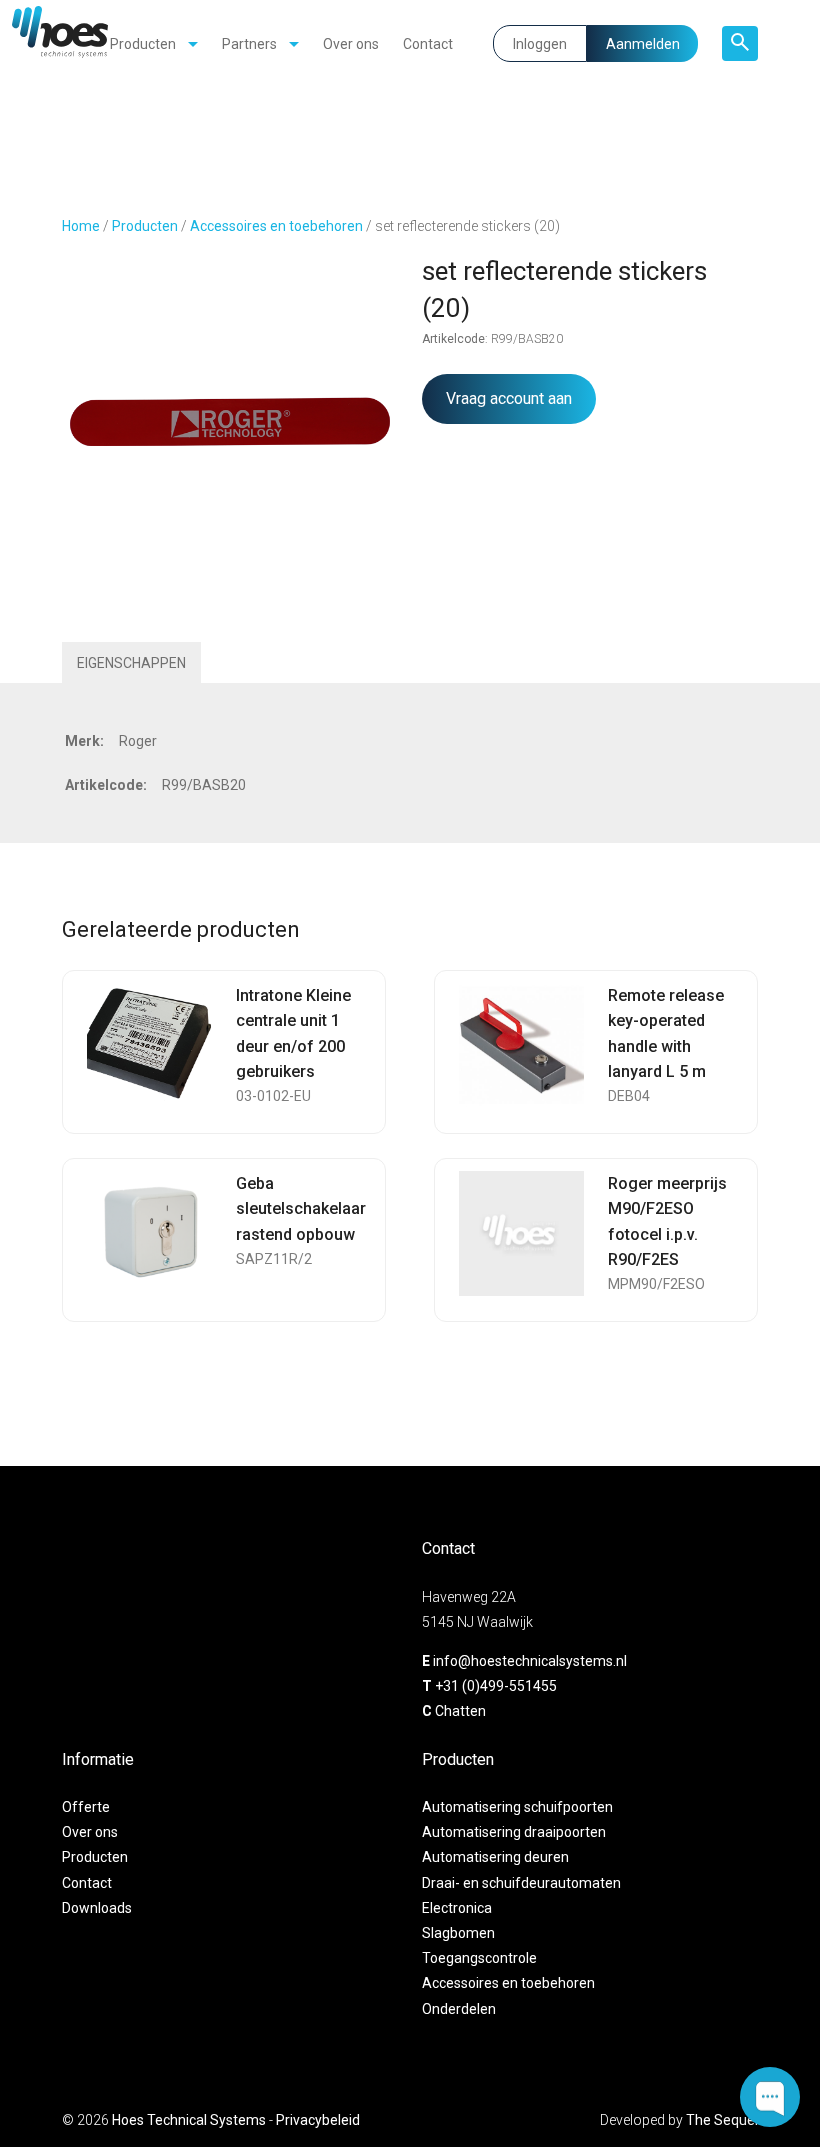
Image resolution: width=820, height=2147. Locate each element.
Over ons (351, 44)
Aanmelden (643, 44)
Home (81, 226)
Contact (428, 44)
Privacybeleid (318, 2120)
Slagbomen (458, 1933)
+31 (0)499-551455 (496, 1686)
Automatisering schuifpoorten (517, 1807)
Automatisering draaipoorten (514, 1832)
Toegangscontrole (479, 1958)
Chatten (460, 1711)
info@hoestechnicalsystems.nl (530, 1661)
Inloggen (540, 44)
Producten (143, 44)
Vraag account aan (509, 398)
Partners (249, 44)
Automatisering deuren (495, 1857)
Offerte (86, 1807)
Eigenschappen (131, 663)
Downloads (97, 1908)
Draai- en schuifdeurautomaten (521, 1883)
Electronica (457, 1908)
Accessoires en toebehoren (276, 226)
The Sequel (722, 2120)
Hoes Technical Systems (189, 2120)
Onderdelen (459, 2009)
